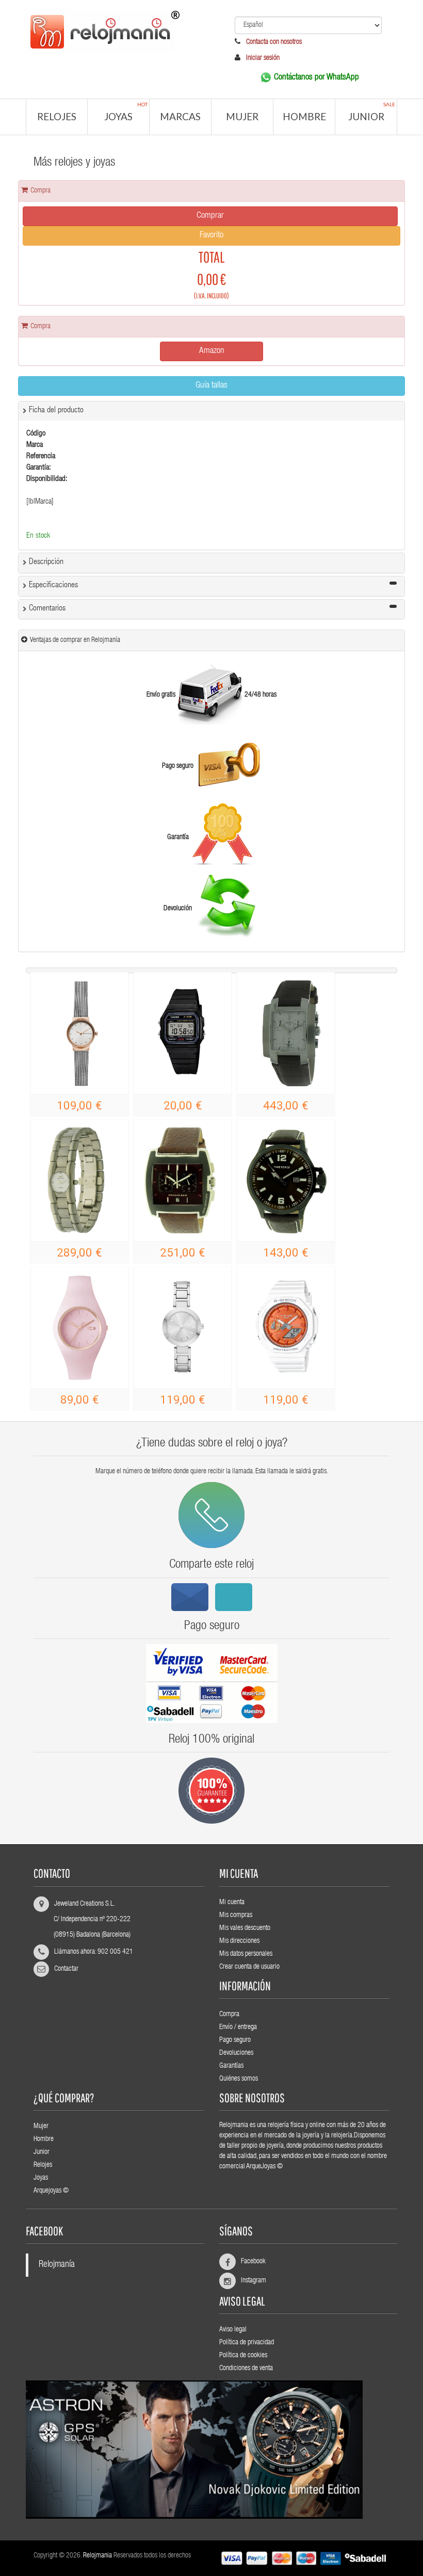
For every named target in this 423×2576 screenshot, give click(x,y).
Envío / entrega (238, 2027)
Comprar (210, 216)
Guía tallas (211, 386)
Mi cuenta (232, 1903)
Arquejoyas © (51, 2191)
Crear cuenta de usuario (249, 1967)
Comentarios (47, 609)
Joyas (126, 112)
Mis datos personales (246, 1954)
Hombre (304, 116)
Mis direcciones (239, 1941)
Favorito (211, 236)
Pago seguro (235, 2040)
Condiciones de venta (246, 2369)
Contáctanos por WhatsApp (316, 78)
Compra (229, 2015)
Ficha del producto (56, 411)
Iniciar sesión (263, 58)
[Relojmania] (115, 29)
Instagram (249, 2281)
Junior (372, 112)
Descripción (46, 562)
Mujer (242, 116)
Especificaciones (53, 586)
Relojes (57, 116)
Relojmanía (57, 2265)
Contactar (66, 1969)
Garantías (231, 2066)
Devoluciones (236, 2053)
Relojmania (97, 2556)
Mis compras (236, 1915)
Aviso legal (233, 2330)
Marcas (180, 116)
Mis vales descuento (245, 1928)
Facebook (249, 2262)
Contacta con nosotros (273, 42)
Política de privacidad (247, 2343)
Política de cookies (243, 2356)
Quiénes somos (239, 2079)
